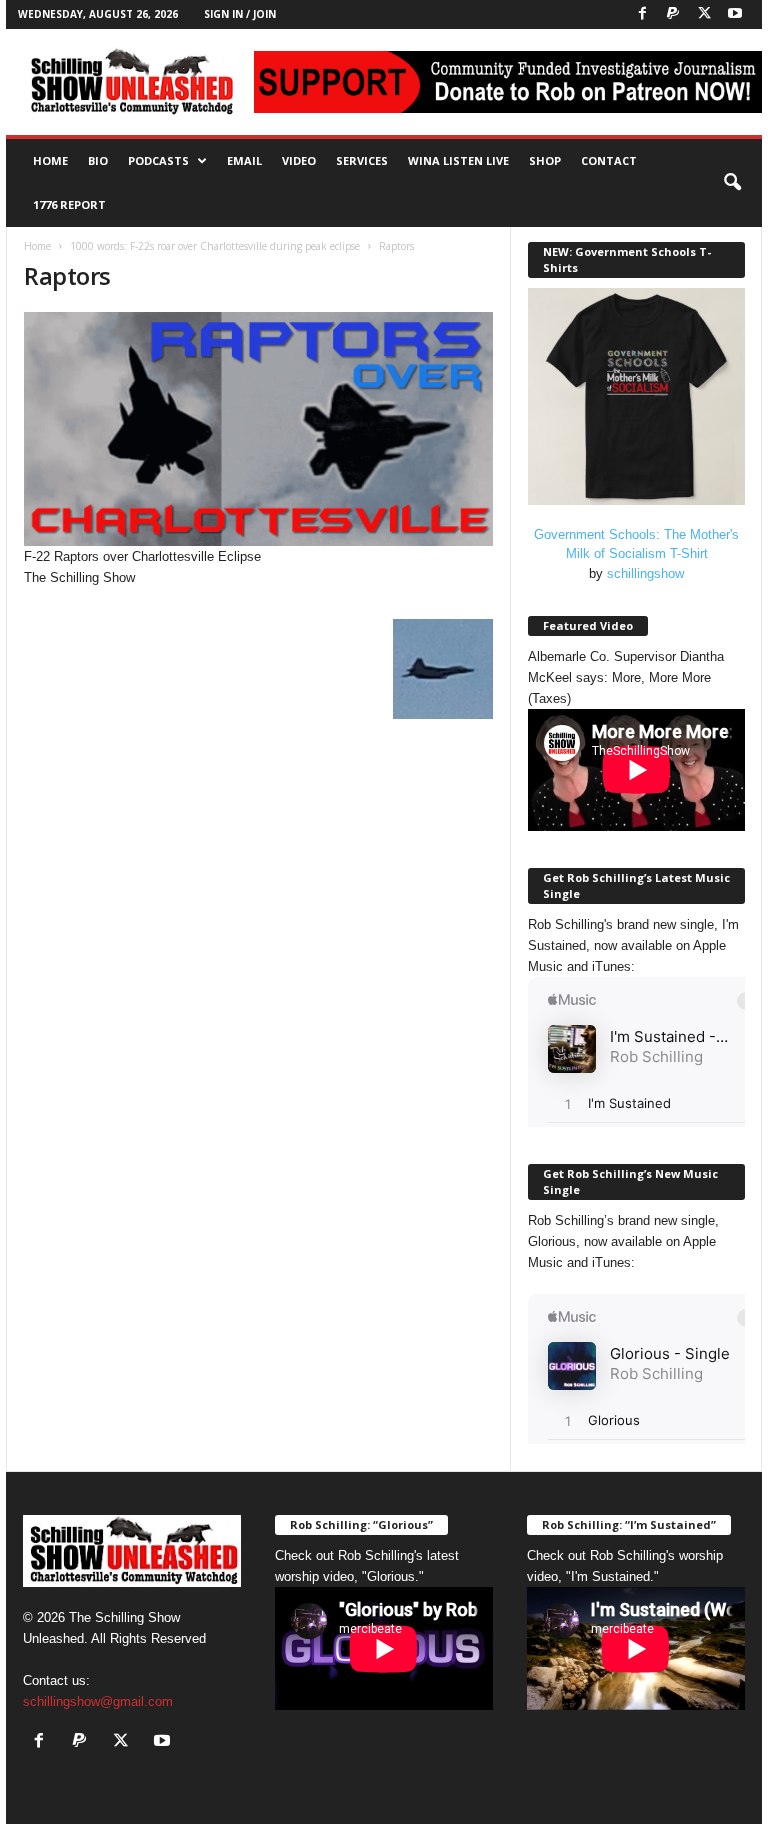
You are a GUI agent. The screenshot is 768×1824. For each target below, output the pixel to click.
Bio (98, 160)
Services (362, 160)
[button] (732, 183)
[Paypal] (673, 14)
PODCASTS (158, 160)
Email (244, 160)
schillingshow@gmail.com (98, 1701)
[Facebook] (642, 14)
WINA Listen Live (458, 160)
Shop (545, 160)
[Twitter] (704, 14)
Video (299, 160)
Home (50, 160)
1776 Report (69, 204)
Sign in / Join (240, 14)
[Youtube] (735, 14)
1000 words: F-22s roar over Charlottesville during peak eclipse (215, 246)
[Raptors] (258, 429)
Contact (609, 160)
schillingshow (645, 573)
